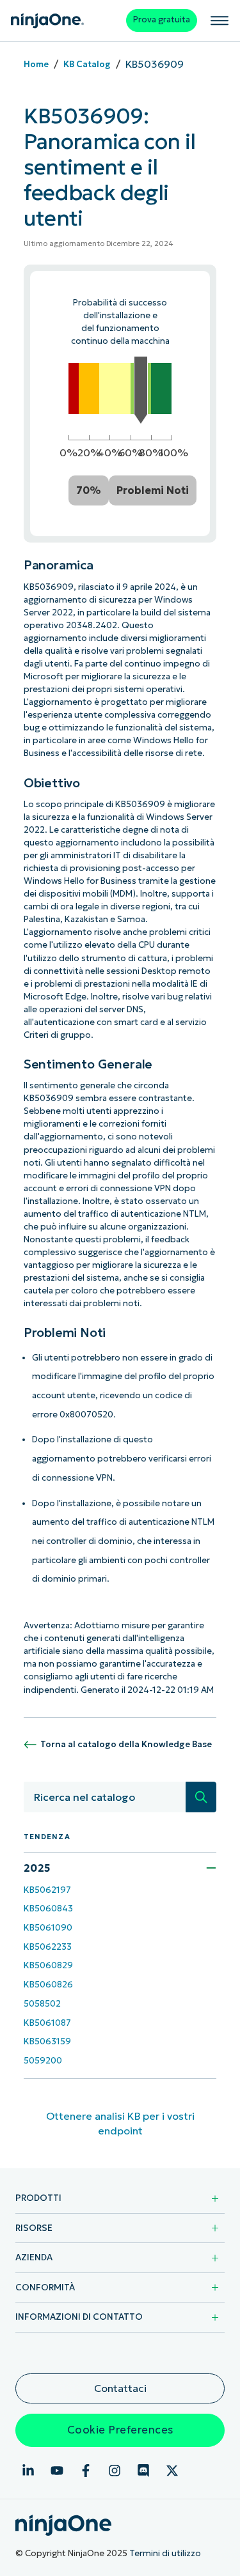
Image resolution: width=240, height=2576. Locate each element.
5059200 (43, 2061)
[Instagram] (115, 2471)
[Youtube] (57, 2471)
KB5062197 (47, 1890)
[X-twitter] (172, 2471)
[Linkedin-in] (28, 2471)
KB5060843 (48, 1909)
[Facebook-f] (86, 2471)
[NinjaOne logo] (47, 21)
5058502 (42, 2004)
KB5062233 (48, 1947)
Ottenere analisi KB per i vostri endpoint (120, 2123)
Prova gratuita (162, 19)
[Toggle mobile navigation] (220, 20)
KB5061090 (48, 1928)
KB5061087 (47, 2023)
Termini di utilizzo (165, 2553)
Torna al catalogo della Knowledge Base (126, 1744)
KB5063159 (47, 2041)
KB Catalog (87, 64)
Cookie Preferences (120, 2430)
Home (36, 64)
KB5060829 (48, 1965)
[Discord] (143, 2471)
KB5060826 (48, 1985)
